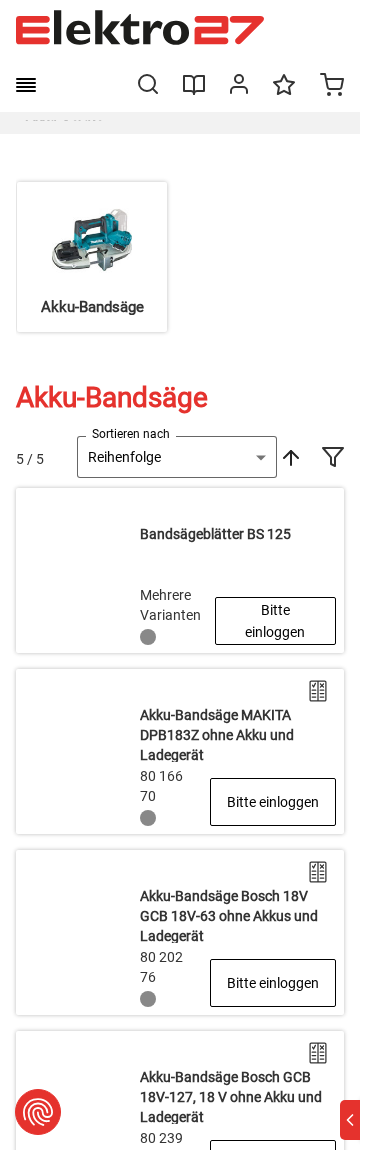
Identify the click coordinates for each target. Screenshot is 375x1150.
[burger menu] (26, 85)
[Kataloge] (194, 92)
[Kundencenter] (239, 88)
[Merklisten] (284, 94)
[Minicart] (332, 87)
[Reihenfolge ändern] (289, 457)
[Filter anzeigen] (333, 459)
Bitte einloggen (275, 621)
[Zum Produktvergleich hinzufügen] (318, 691)
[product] (180, 570)
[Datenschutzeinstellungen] (38, 1112)
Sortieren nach (131, 434)
